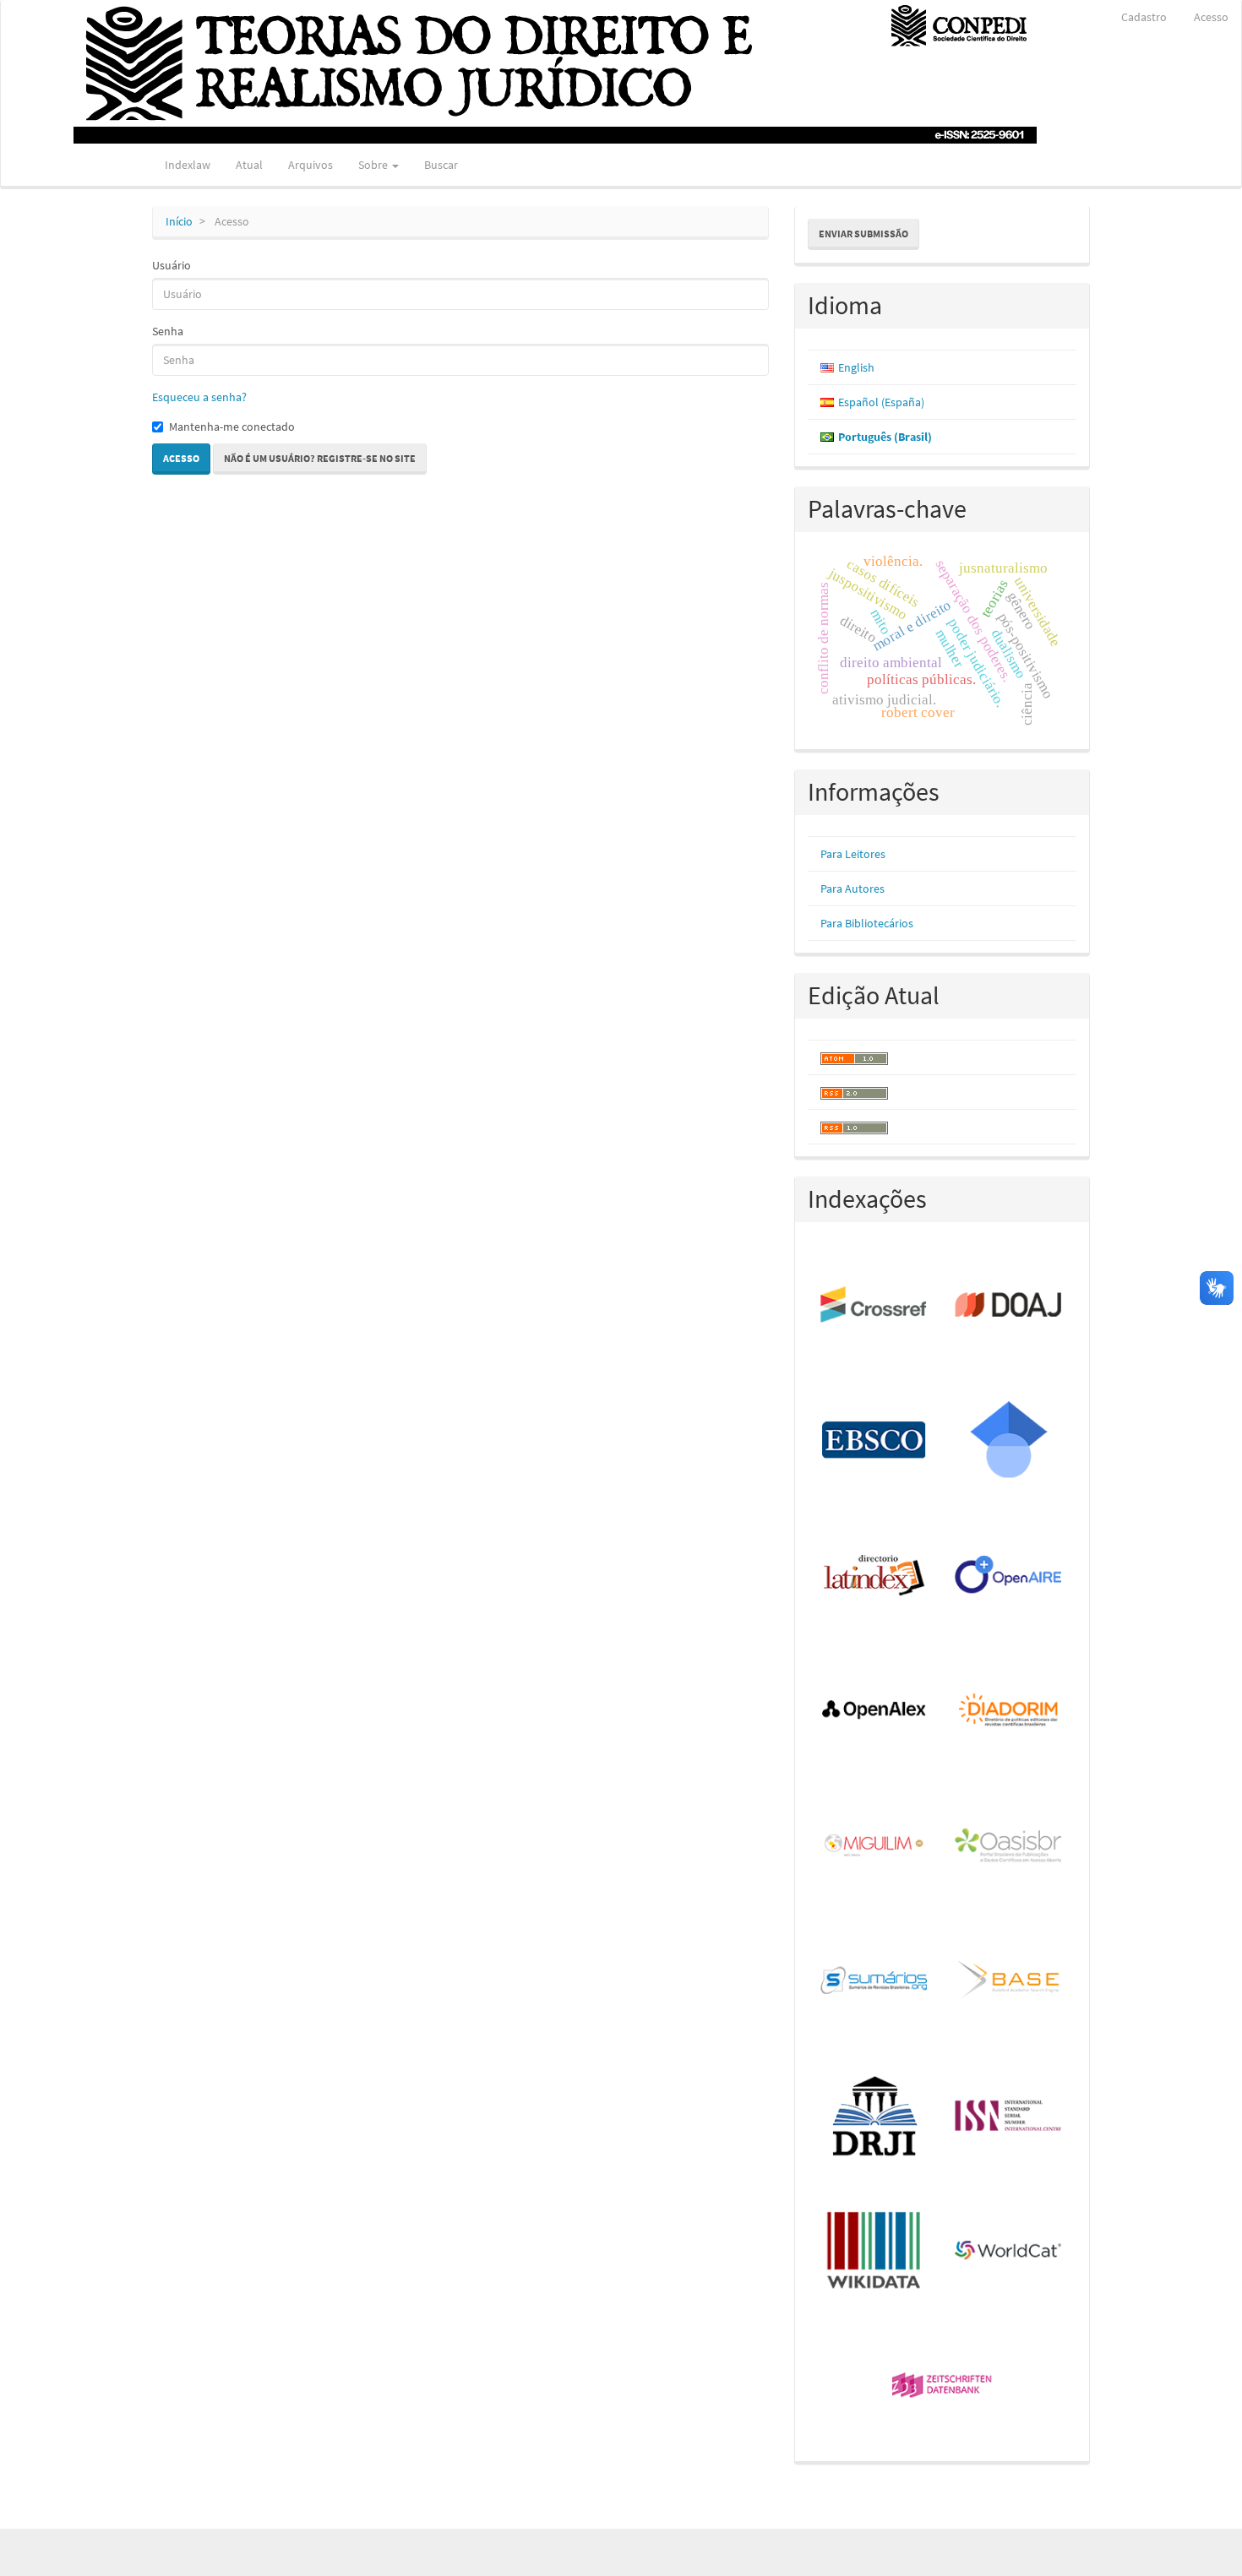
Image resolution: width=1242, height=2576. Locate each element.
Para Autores (853, 889)
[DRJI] (875, 2117)
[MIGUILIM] (875, 1846)
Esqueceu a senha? (199, 397)
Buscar (441, 165)
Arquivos (310, 165)
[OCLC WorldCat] (1009, 2252)
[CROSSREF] (875, 1306)
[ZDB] (942, 2387)
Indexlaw (188, 165)
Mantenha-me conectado (232, 427)
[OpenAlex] (875, 1711)
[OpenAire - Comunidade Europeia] (1009, 1576)
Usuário (172, 265)
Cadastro (1144, 17)
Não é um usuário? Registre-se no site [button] (320, 458)
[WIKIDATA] (875, 2252)
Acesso (1211, 17)
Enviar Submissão (863, 234)
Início (179, 221)
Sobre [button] (374, 165)
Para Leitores (853, 854)
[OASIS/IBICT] (1009, 1846)
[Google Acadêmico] (1009, 1441)
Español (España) (881, 402)
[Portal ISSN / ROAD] (1009, 2117)
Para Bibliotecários (867, 923)
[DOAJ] (1009, 1306)
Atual (249, 165)
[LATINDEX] (875, 1576)
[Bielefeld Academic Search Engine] (1009, 1981)
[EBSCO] (875, 1441)
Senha (168, 331)
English (856, 367)
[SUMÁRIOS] (875, 1981)
